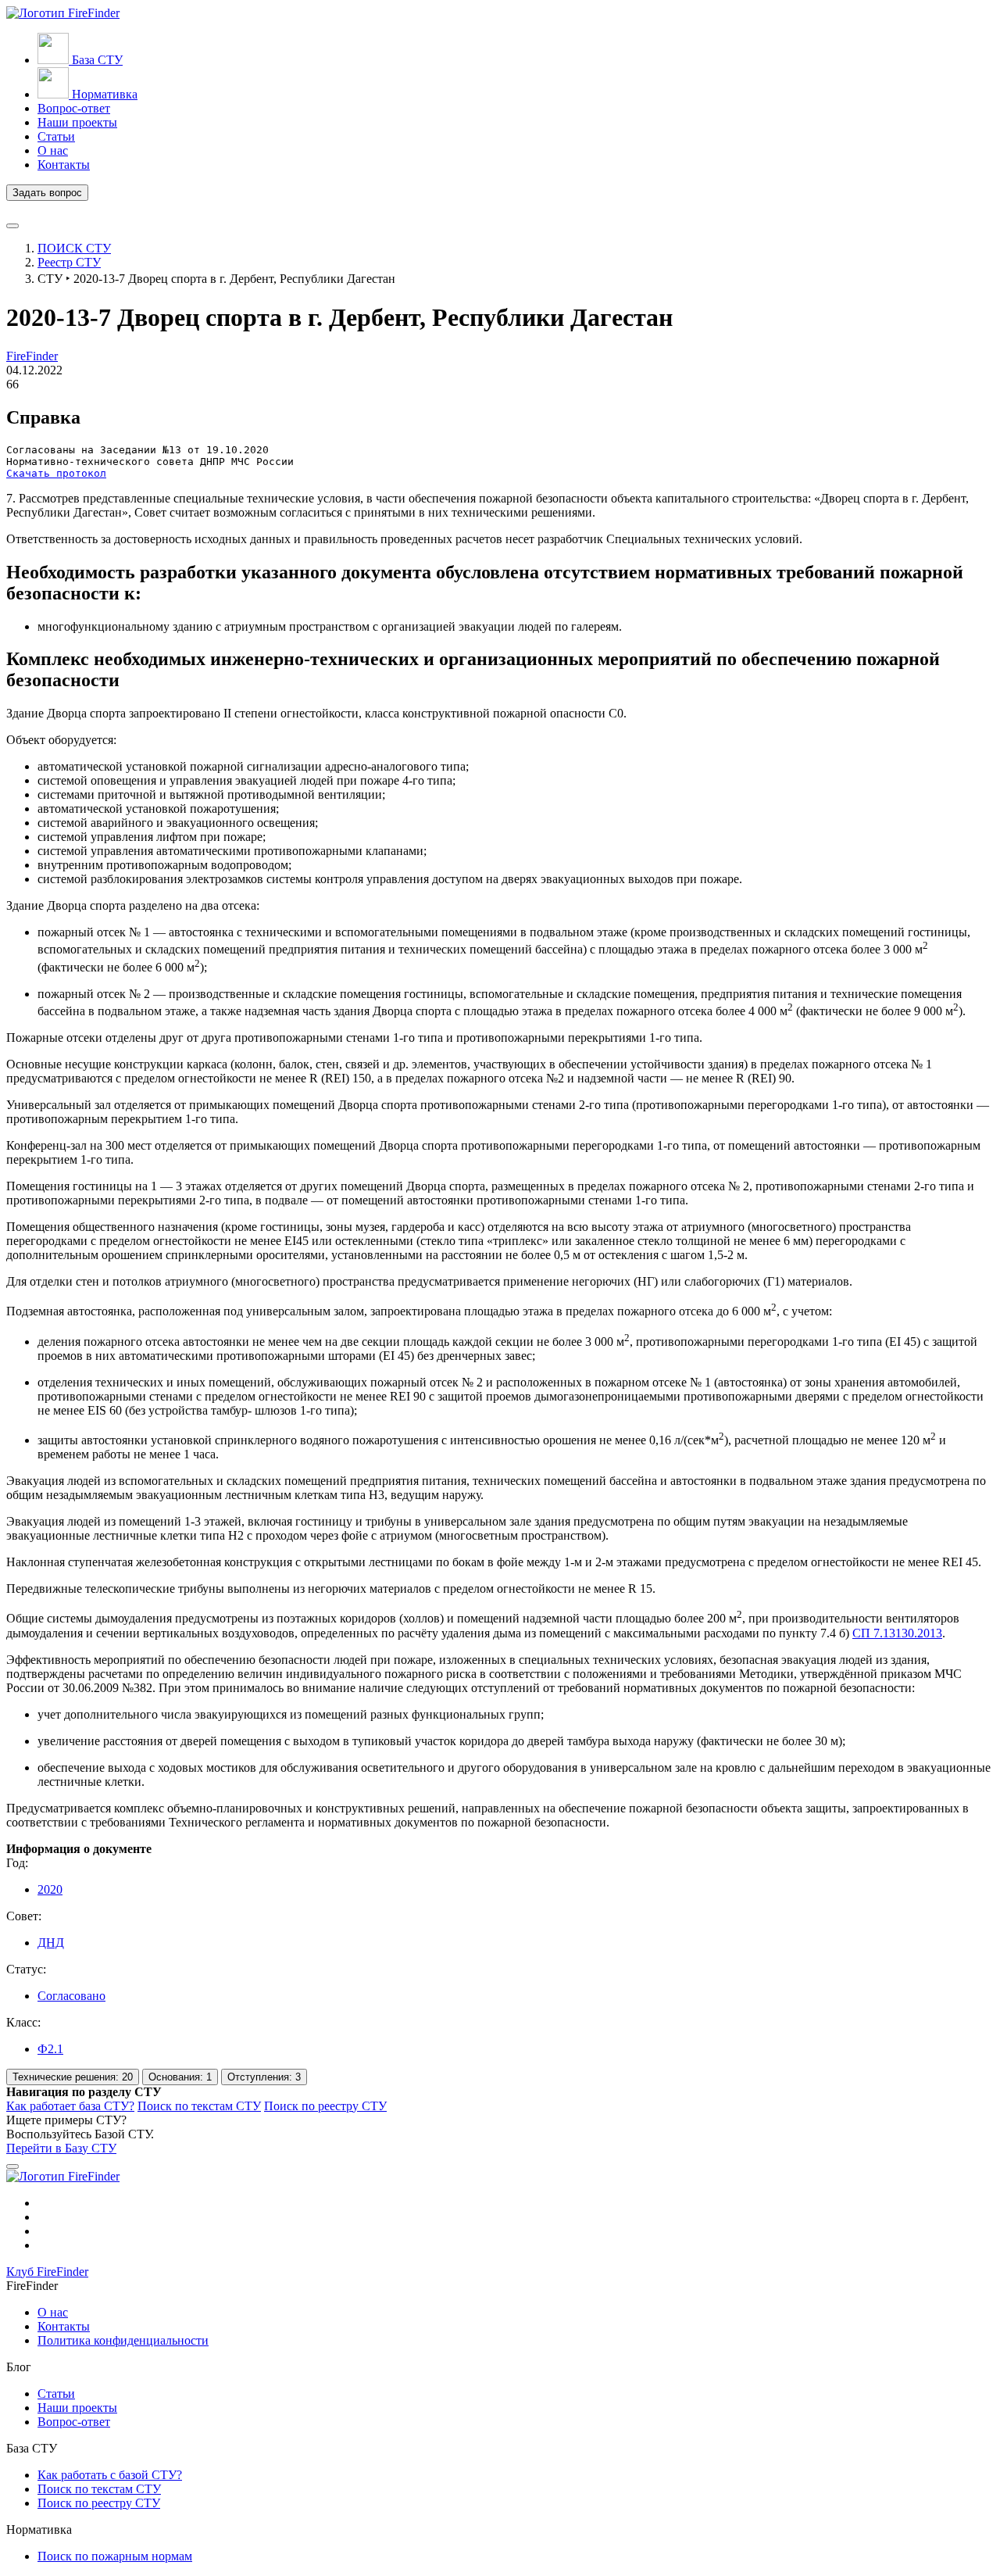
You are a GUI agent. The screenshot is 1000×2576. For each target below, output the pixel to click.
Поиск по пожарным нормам (115, 2556)
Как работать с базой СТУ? (110, 2475)
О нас (53, 2312)
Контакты (64, 2326)
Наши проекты (77, 2408)
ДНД (51, 1943)
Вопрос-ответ (74, 2422)
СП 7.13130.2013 (897, 1633)
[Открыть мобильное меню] (12, 226)
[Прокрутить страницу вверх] (12, 2166)
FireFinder (32, 356)
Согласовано (71, 1996)
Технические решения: (73, 2077)
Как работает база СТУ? (70, 2106)
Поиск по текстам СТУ (199, 2106)
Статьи (56, 2394)
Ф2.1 (50, 2049)
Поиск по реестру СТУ (325, 2106)
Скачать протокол (56, 473)
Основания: (180, 2077)
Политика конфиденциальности (123, 2340)
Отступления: (264, 2077)
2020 (50, 1889)
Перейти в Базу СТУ (61, 2148)
